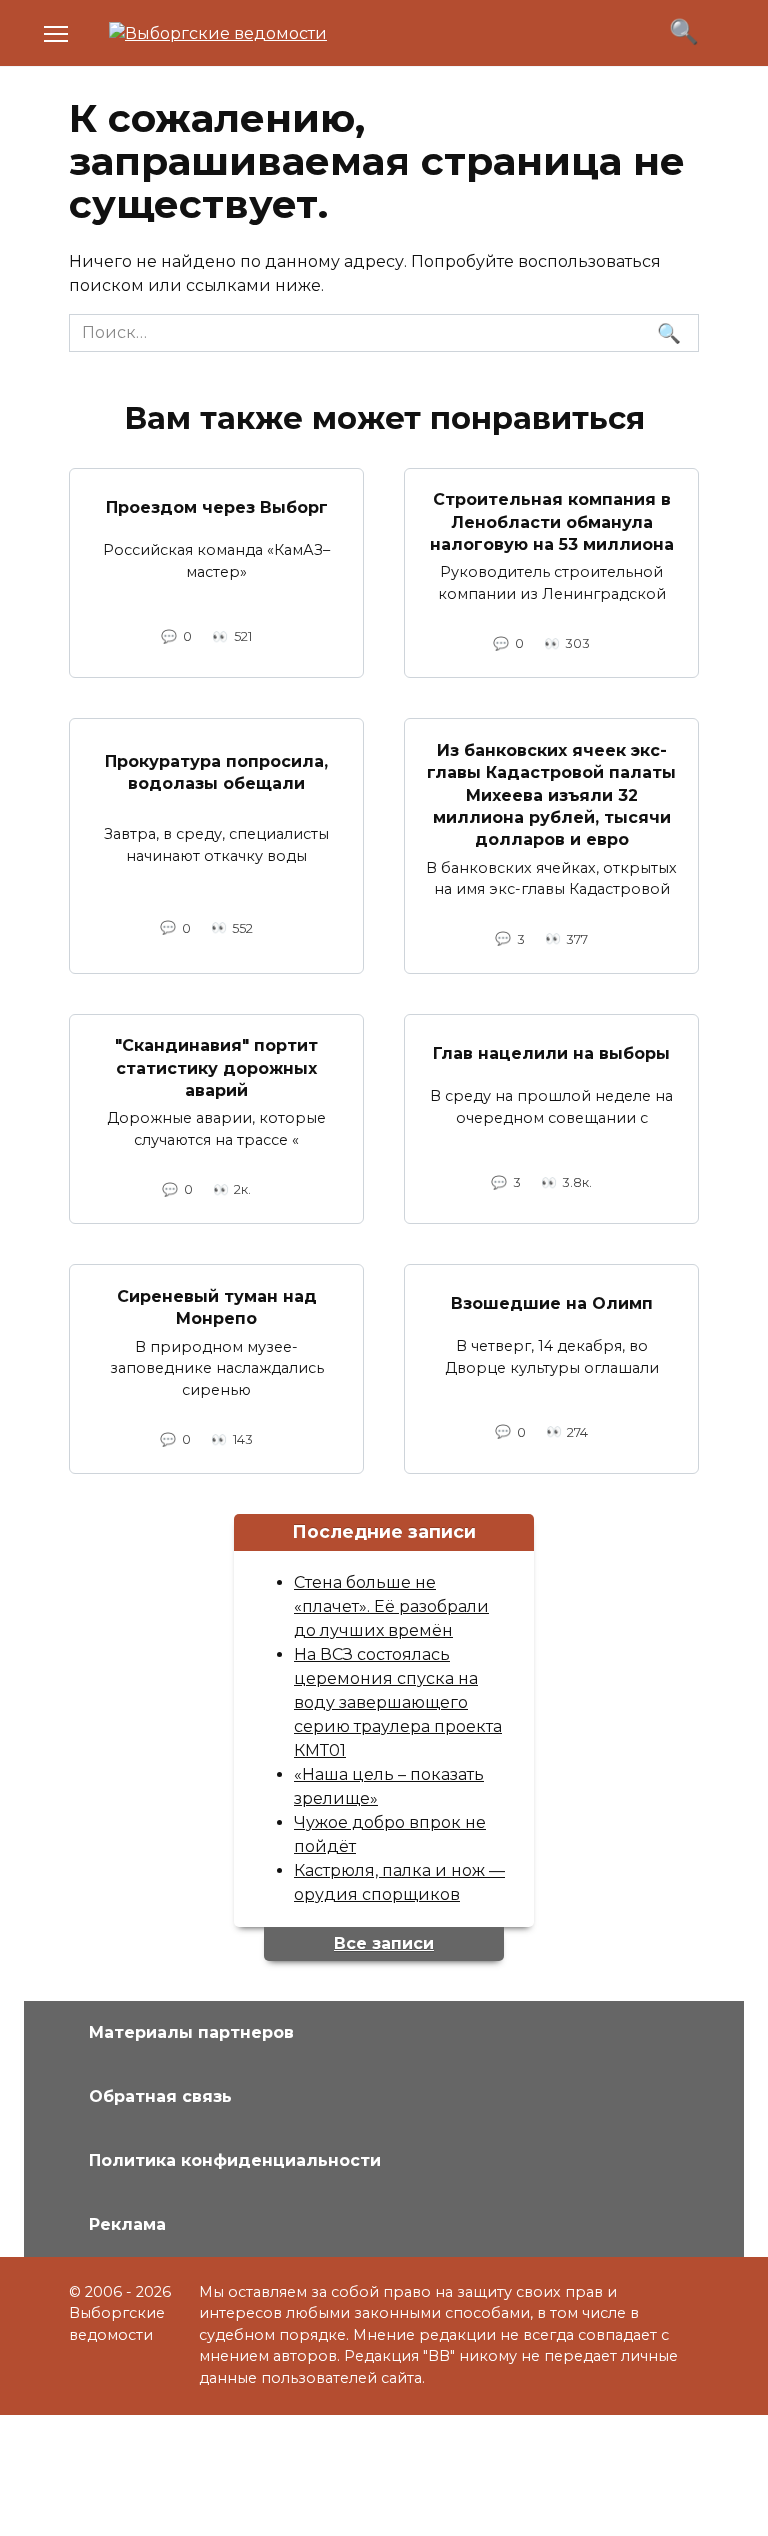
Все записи (384, 1943)
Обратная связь (160, 2096)
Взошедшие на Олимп (552, 1303)
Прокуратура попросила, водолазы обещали (216, 772)
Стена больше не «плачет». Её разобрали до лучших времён (391, 1606)
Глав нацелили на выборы (551, 1052)
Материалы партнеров (191, 2032)
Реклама (127, 2224)
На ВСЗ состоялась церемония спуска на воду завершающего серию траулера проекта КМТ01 (398, 1702)
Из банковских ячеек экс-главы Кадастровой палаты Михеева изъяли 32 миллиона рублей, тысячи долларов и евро (551, 794)
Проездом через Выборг (217, 506)
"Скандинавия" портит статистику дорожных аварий (216, 1068)
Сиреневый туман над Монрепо (217, 1306)
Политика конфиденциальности (235, 2160)
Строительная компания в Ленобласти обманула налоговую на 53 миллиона (552, 522)
